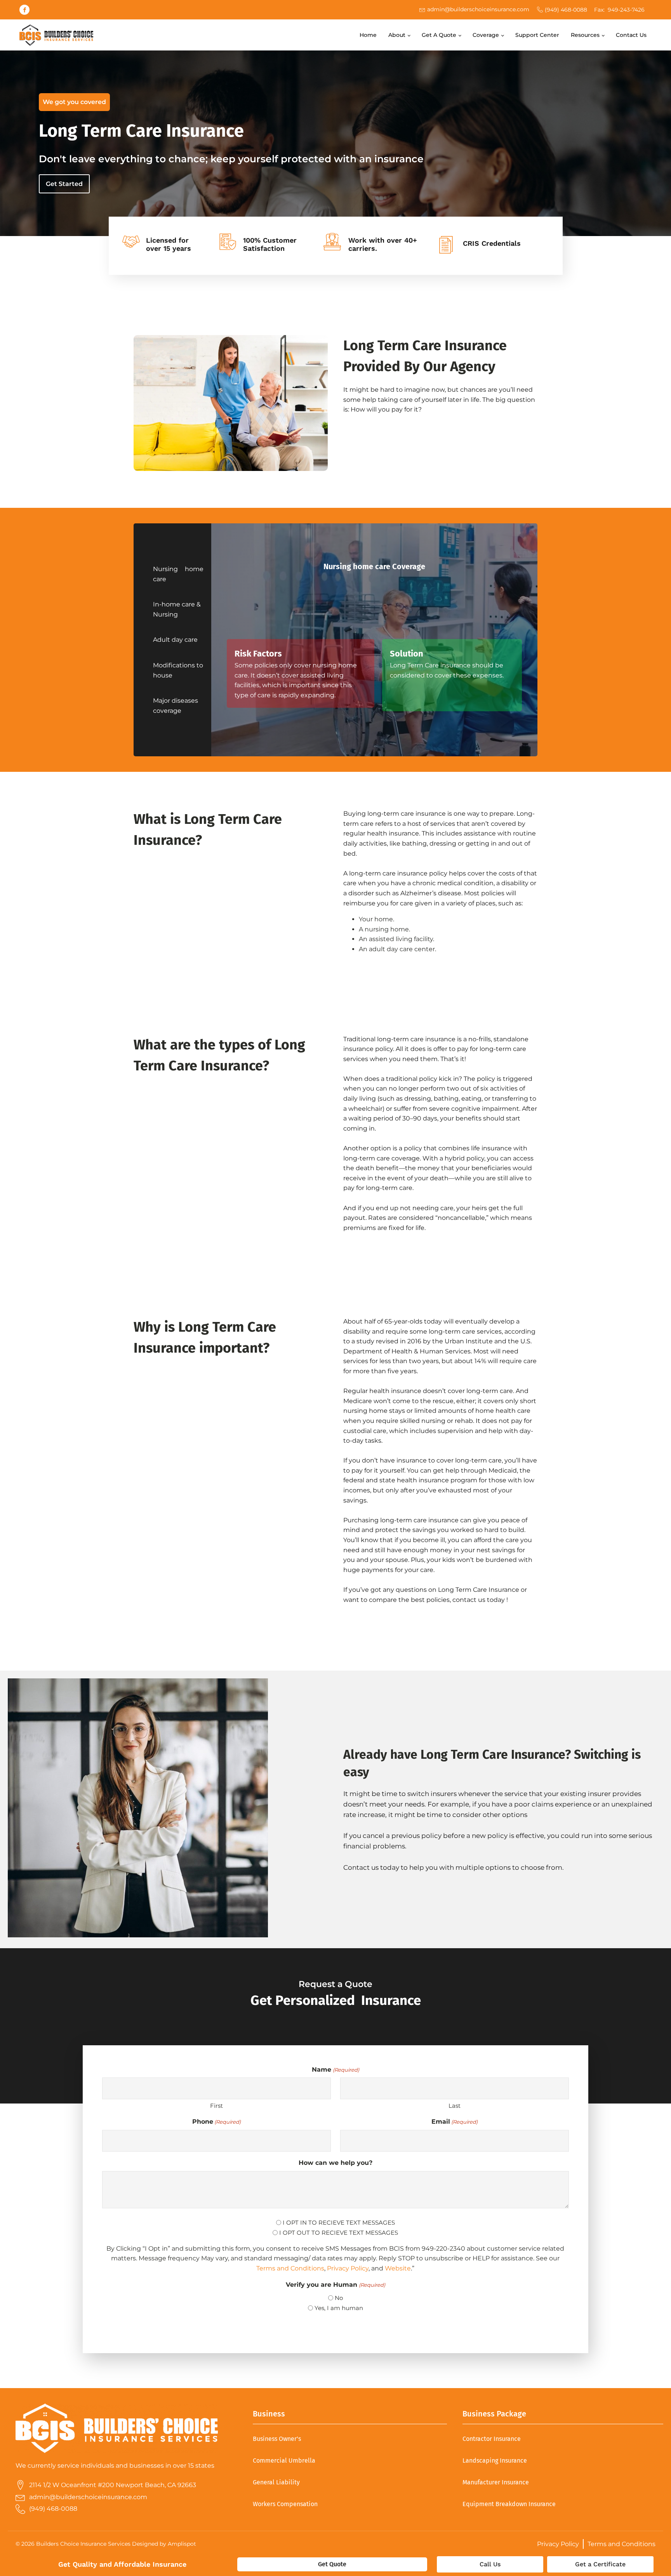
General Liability (276, 2482)
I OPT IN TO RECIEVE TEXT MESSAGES (339, 2223)
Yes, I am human (339, 2308)
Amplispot (182, 2544)
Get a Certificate (600, 2564)
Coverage (486, 35)
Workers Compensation (285, 2504)
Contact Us (631, 35)
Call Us (490, 2564)
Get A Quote (439, 35)
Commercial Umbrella (284, 2460)
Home (368, 35)
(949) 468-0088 (566, 10)
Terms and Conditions (290, 2268)
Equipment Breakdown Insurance (509, 2504)
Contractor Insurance (492, 2439)
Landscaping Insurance (495, 2460)
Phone (216, 2122)
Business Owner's (277, 2439)
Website (398, 2268)
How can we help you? (335, 2163)
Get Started (64, 184)
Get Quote (332, 2564)
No (339, 2298)
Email (455, 2122)
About (397, 35)
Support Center (537, 35)
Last (455, 2106)
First (216, 2106)
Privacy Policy (348, 2268)
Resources (585, 35)
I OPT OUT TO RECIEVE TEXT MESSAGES (339, 2233)
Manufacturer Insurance (496, 2482)
